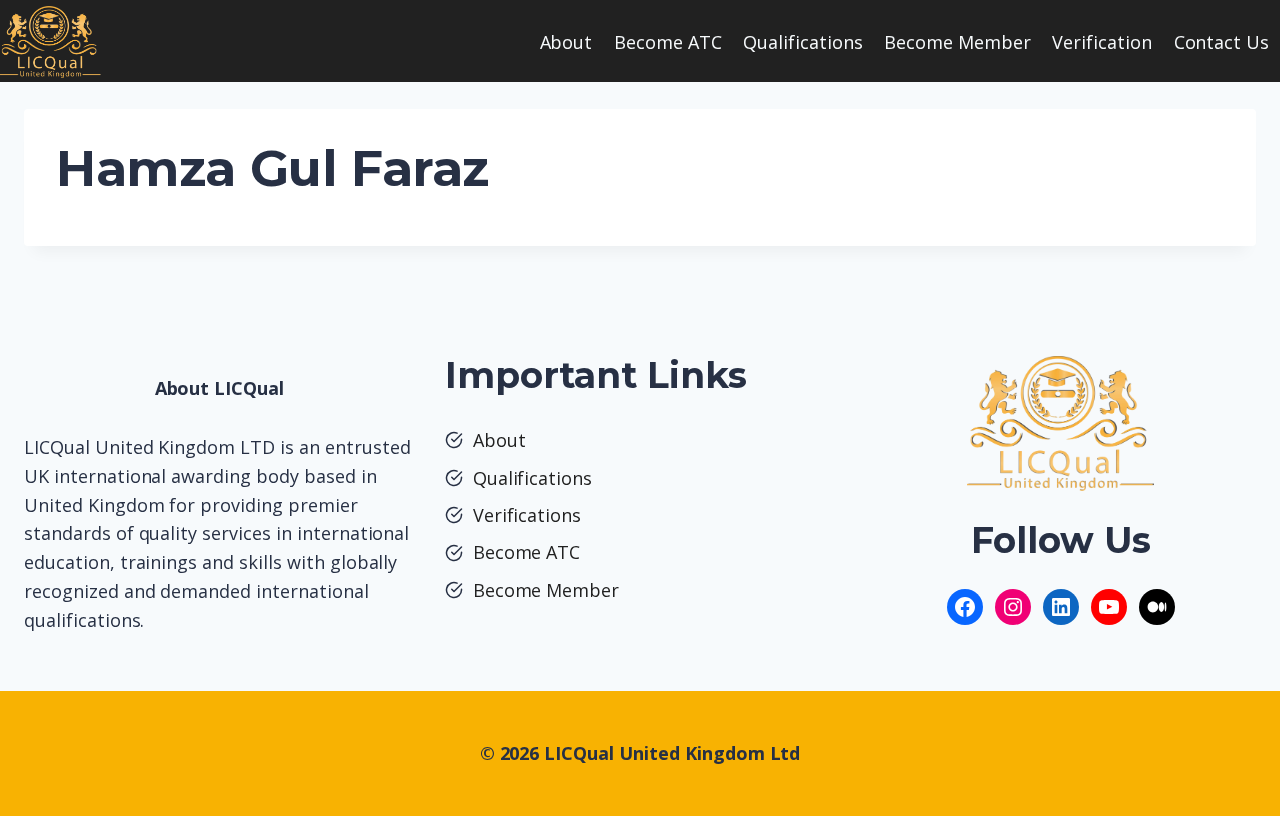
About (566, 42)
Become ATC (668, 42)
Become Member (957, 42)
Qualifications (803, 42)
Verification (1102, 42)
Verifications (527, 515)
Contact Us (1222, 42)
